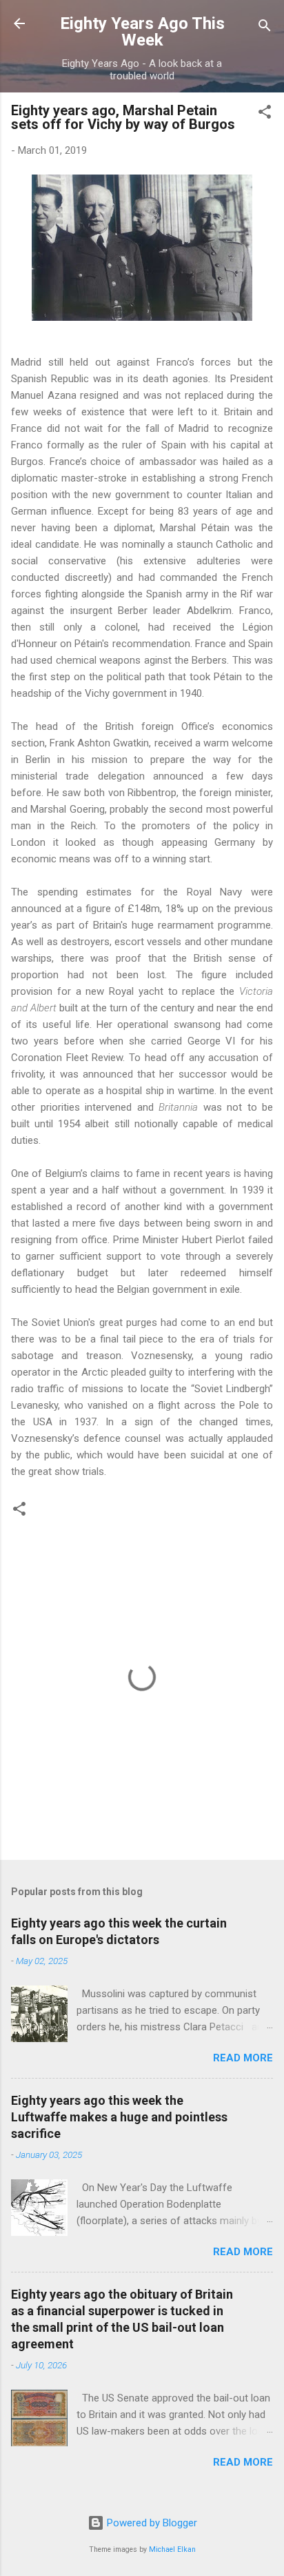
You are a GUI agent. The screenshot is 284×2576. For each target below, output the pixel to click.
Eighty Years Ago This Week (142, 32)
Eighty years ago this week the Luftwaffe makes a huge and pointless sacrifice (119, 2117)
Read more (243, 2058)
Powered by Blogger (151, 2523)
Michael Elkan (172, 2549)
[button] (265, 114)
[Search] (265, 28)
